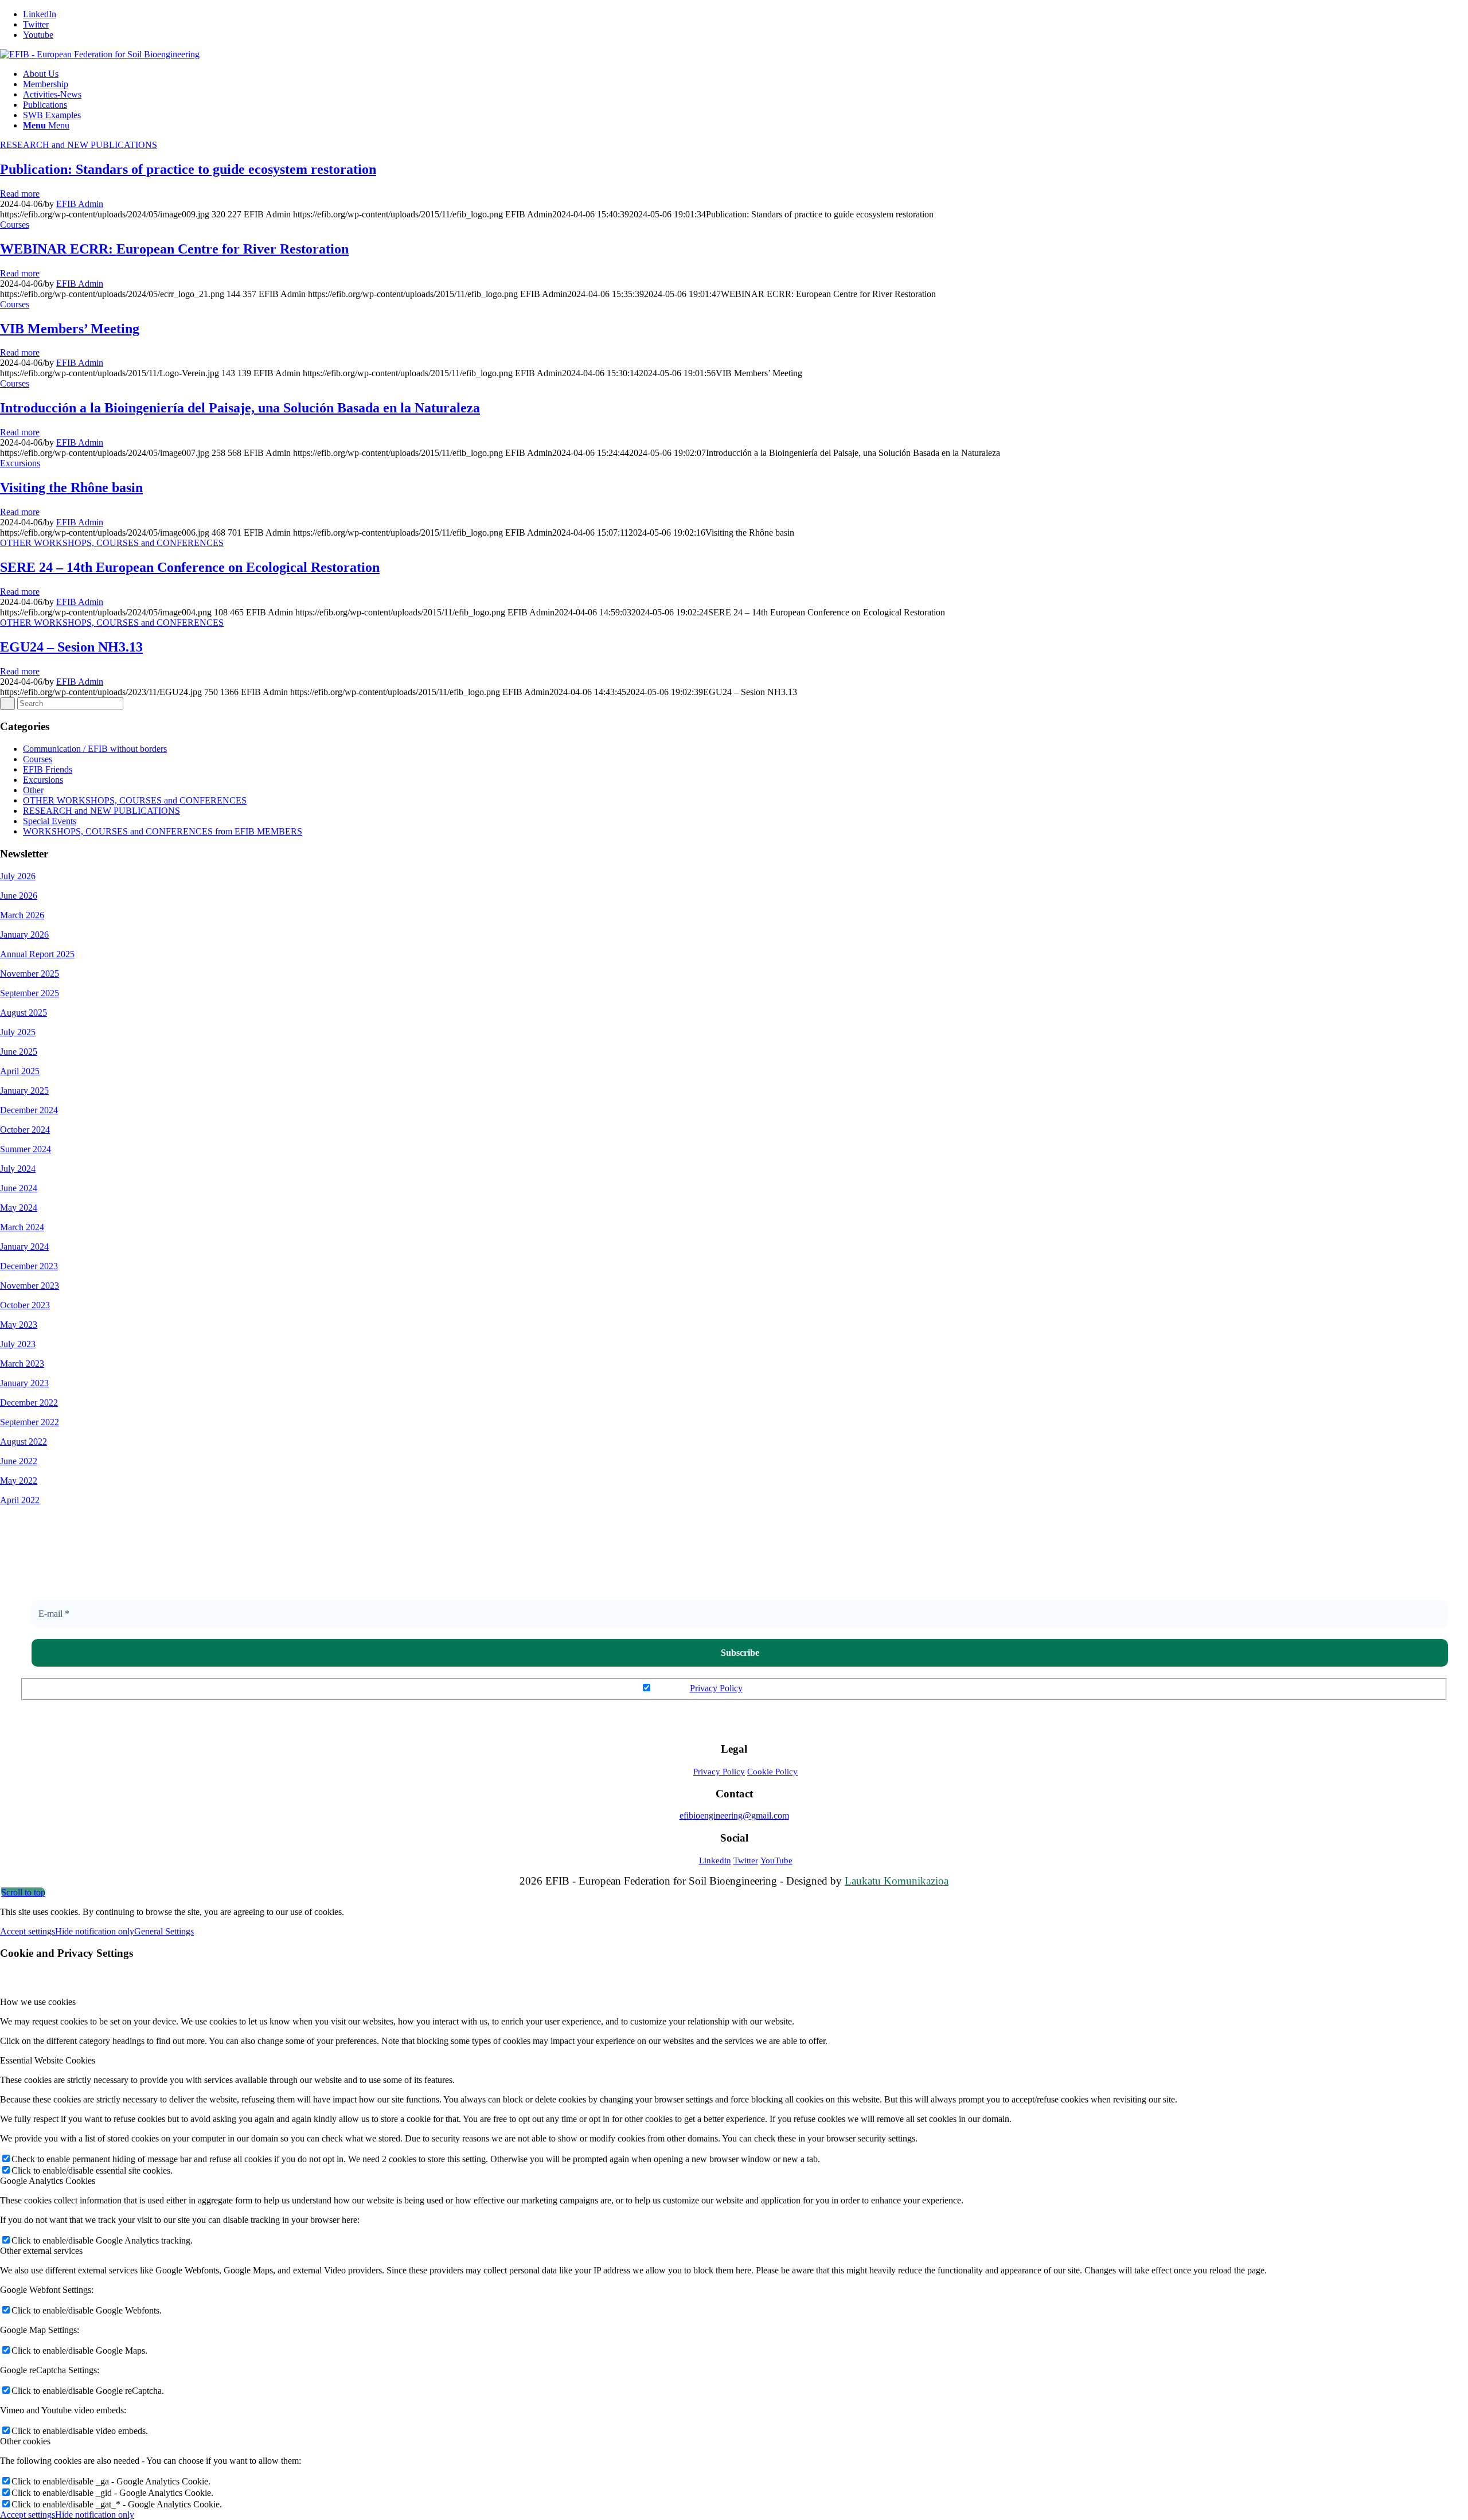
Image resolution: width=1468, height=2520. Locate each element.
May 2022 (19, 1481)
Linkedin (715, 1860)
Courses (15, 225)
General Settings (164, 1931)
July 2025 (18, 1032)
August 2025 (24, 1013)
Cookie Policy (772, 1772)
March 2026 (22, 915)
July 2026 (18, 876)
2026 (28, 896)
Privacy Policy (716, 1688)
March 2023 (22, 1364)
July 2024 (18, 1169)
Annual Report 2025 (37, 954)
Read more (20, 194)
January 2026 (24, 935)
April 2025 (20, 1071)
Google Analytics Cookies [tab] (48, 2181)
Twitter (746, 1860)
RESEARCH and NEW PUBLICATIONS (79, 145)
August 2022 (24, 1442)
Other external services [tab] (41, 2251)
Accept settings (28, 1931)
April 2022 (20, 1500)
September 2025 (30, 993)
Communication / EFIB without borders (95, 749)
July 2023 (18, 1344)
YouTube (776, 1860)
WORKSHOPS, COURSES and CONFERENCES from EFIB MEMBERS (163, 831)
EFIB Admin (80, 204)
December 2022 (29, 1403)
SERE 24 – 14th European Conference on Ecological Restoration (190, 567)
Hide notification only (95, 1931)
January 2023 (24, 1383)
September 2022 (30, 1422)
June (9, 896)
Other (33, 790)
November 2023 (30, 1286)
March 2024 (22, 1227)
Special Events (50, 821)
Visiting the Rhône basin (71, 487)
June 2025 (19, 1052)
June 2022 (19, 1461)
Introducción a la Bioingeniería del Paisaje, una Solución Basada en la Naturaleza (240, 408)
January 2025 (24, 1091)
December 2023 (29, 1266)
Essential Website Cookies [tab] (48, 2060)
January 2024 (24, 1247)
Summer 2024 (26, 1149)
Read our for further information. (740, 1688)
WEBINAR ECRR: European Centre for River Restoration (174, 249)
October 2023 (25, 1305)
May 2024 (19, 1208)
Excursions (20, 463)
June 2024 (19, 1188)
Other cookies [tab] (25, 2441)
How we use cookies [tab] (38, 2002)
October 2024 (25, 1130)
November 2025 (30, 974)
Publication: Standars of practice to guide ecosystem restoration (188, 169)
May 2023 (19, 1325)
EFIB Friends (48, 769)
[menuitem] (745, 74)
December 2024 (29, 1110)
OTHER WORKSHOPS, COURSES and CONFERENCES (112, 543)
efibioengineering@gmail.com (734, 1815)
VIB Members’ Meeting (70, 329)
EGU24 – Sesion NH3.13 (71, 647)
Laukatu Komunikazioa (897, 1881)
